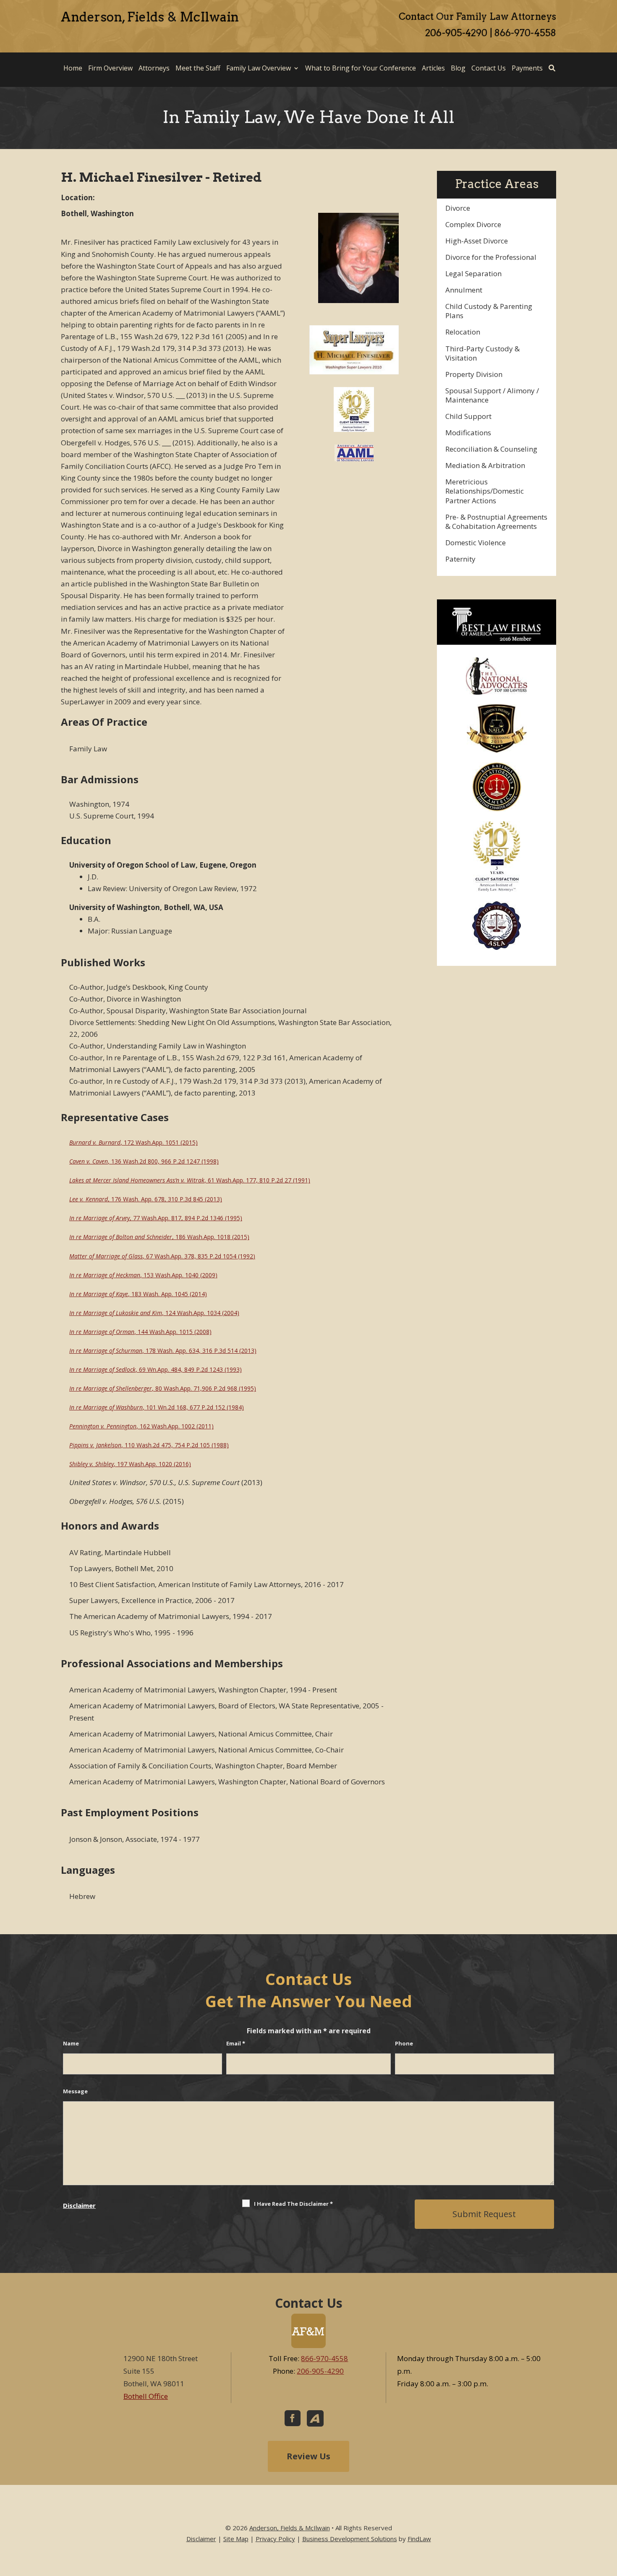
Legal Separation (473, 273)
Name (71, 2043)
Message (75, 2091)
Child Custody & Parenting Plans (489, 311)
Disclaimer (79, 2205)
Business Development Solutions (350, 2539)
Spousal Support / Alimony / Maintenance (492, 395)
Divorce (458, 208)
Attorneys (154, 68)
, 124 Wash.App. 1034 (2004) (154, 1313)
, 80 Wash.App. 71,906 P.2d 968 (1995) (163, 1388)
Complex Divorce (473, 224)
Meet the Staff (198, 68)
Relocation (463, 332)
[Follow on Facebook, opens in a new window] (293, 2418)
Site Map (236, 2539)
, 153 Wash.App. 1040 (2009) (143, 1275)
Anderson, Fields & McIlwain (290, 2528)
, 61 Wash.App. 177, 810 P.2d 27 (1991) (190, 1180)
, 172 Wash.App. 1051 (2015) (133, 1142)
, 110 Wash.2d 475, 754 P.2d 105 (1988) (149, 1445)
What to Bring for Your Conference (361, 68)
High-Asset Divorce (477, 241)
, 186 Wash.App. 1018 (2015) (159, 1237)
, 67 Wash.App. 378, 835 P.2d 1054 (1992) (162, 1256)
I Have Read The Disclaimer (293, 2204)
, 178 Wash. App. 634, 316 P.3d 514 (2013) (163, 1351)
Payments (527, 68)
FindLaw (419, 2539)
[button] (609, 2515)
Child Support (468, 416)
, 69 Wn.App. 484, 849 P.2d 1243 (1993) (156, 1369)
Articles (433, 68)
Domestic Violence (476, 543)
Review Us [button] (308, 2456)
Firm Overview (110, 68)
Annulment (464, 290)
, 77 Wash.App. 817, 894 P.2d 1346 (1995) (156, 1218)
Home (73, 68)
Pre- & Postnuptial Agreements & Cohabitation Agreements (496, 522)
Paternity (460, 559)
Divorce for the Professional (491, 257)
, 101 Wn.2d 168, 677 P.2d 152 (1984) (157, 1407)
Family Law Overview (259, 68)
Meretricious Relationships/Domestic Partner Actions (485, 491)
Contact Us (489, 68)
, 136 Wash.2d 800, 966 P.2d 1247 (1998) (144, 1161)
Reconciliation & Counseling (491, 449)
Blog (458, 68)
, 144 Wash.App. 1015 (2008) (140, 1332)
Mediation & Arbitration (485, 465)
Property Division (474, 374)
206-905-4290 (456, 33)
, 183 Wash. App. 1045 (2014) (138, 1294)
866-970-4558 (525, 33)
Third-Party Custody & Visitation (482, 353)
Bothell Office (146, 2396)
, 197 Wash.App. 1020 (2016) (130, 1464)
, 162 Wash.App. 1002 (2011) (141, 1426)
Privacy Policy (275, 2539)
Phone (404, 2043)
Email (236, 2043)
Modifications (468, 433)
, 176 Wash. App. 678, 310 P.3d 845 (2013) (146, 1199)
